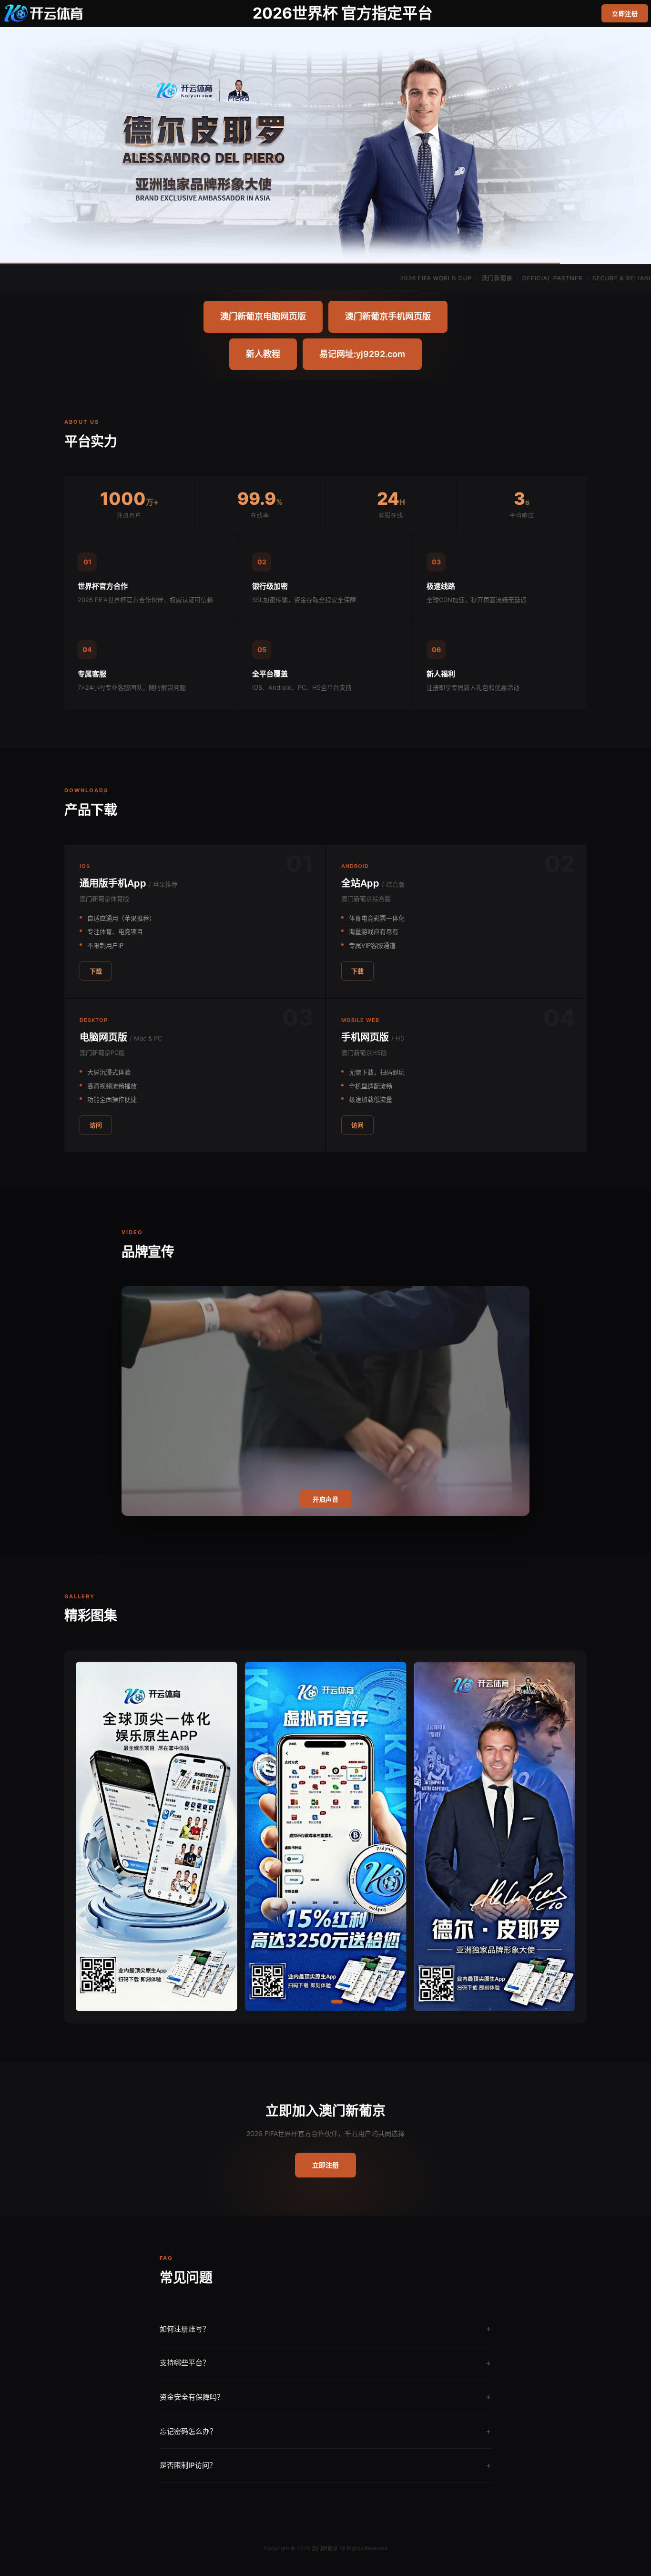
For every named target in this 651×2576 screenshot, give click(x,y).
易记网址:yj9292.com (362, 354)
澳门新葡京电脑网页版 (263, 316)
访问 (96, 1125)
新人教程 (263, 354)
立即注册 (625, 13)
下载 (96, 971)
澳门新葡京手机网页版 (388, 316)
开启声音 (325, 1499)
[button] (272, 2002)
